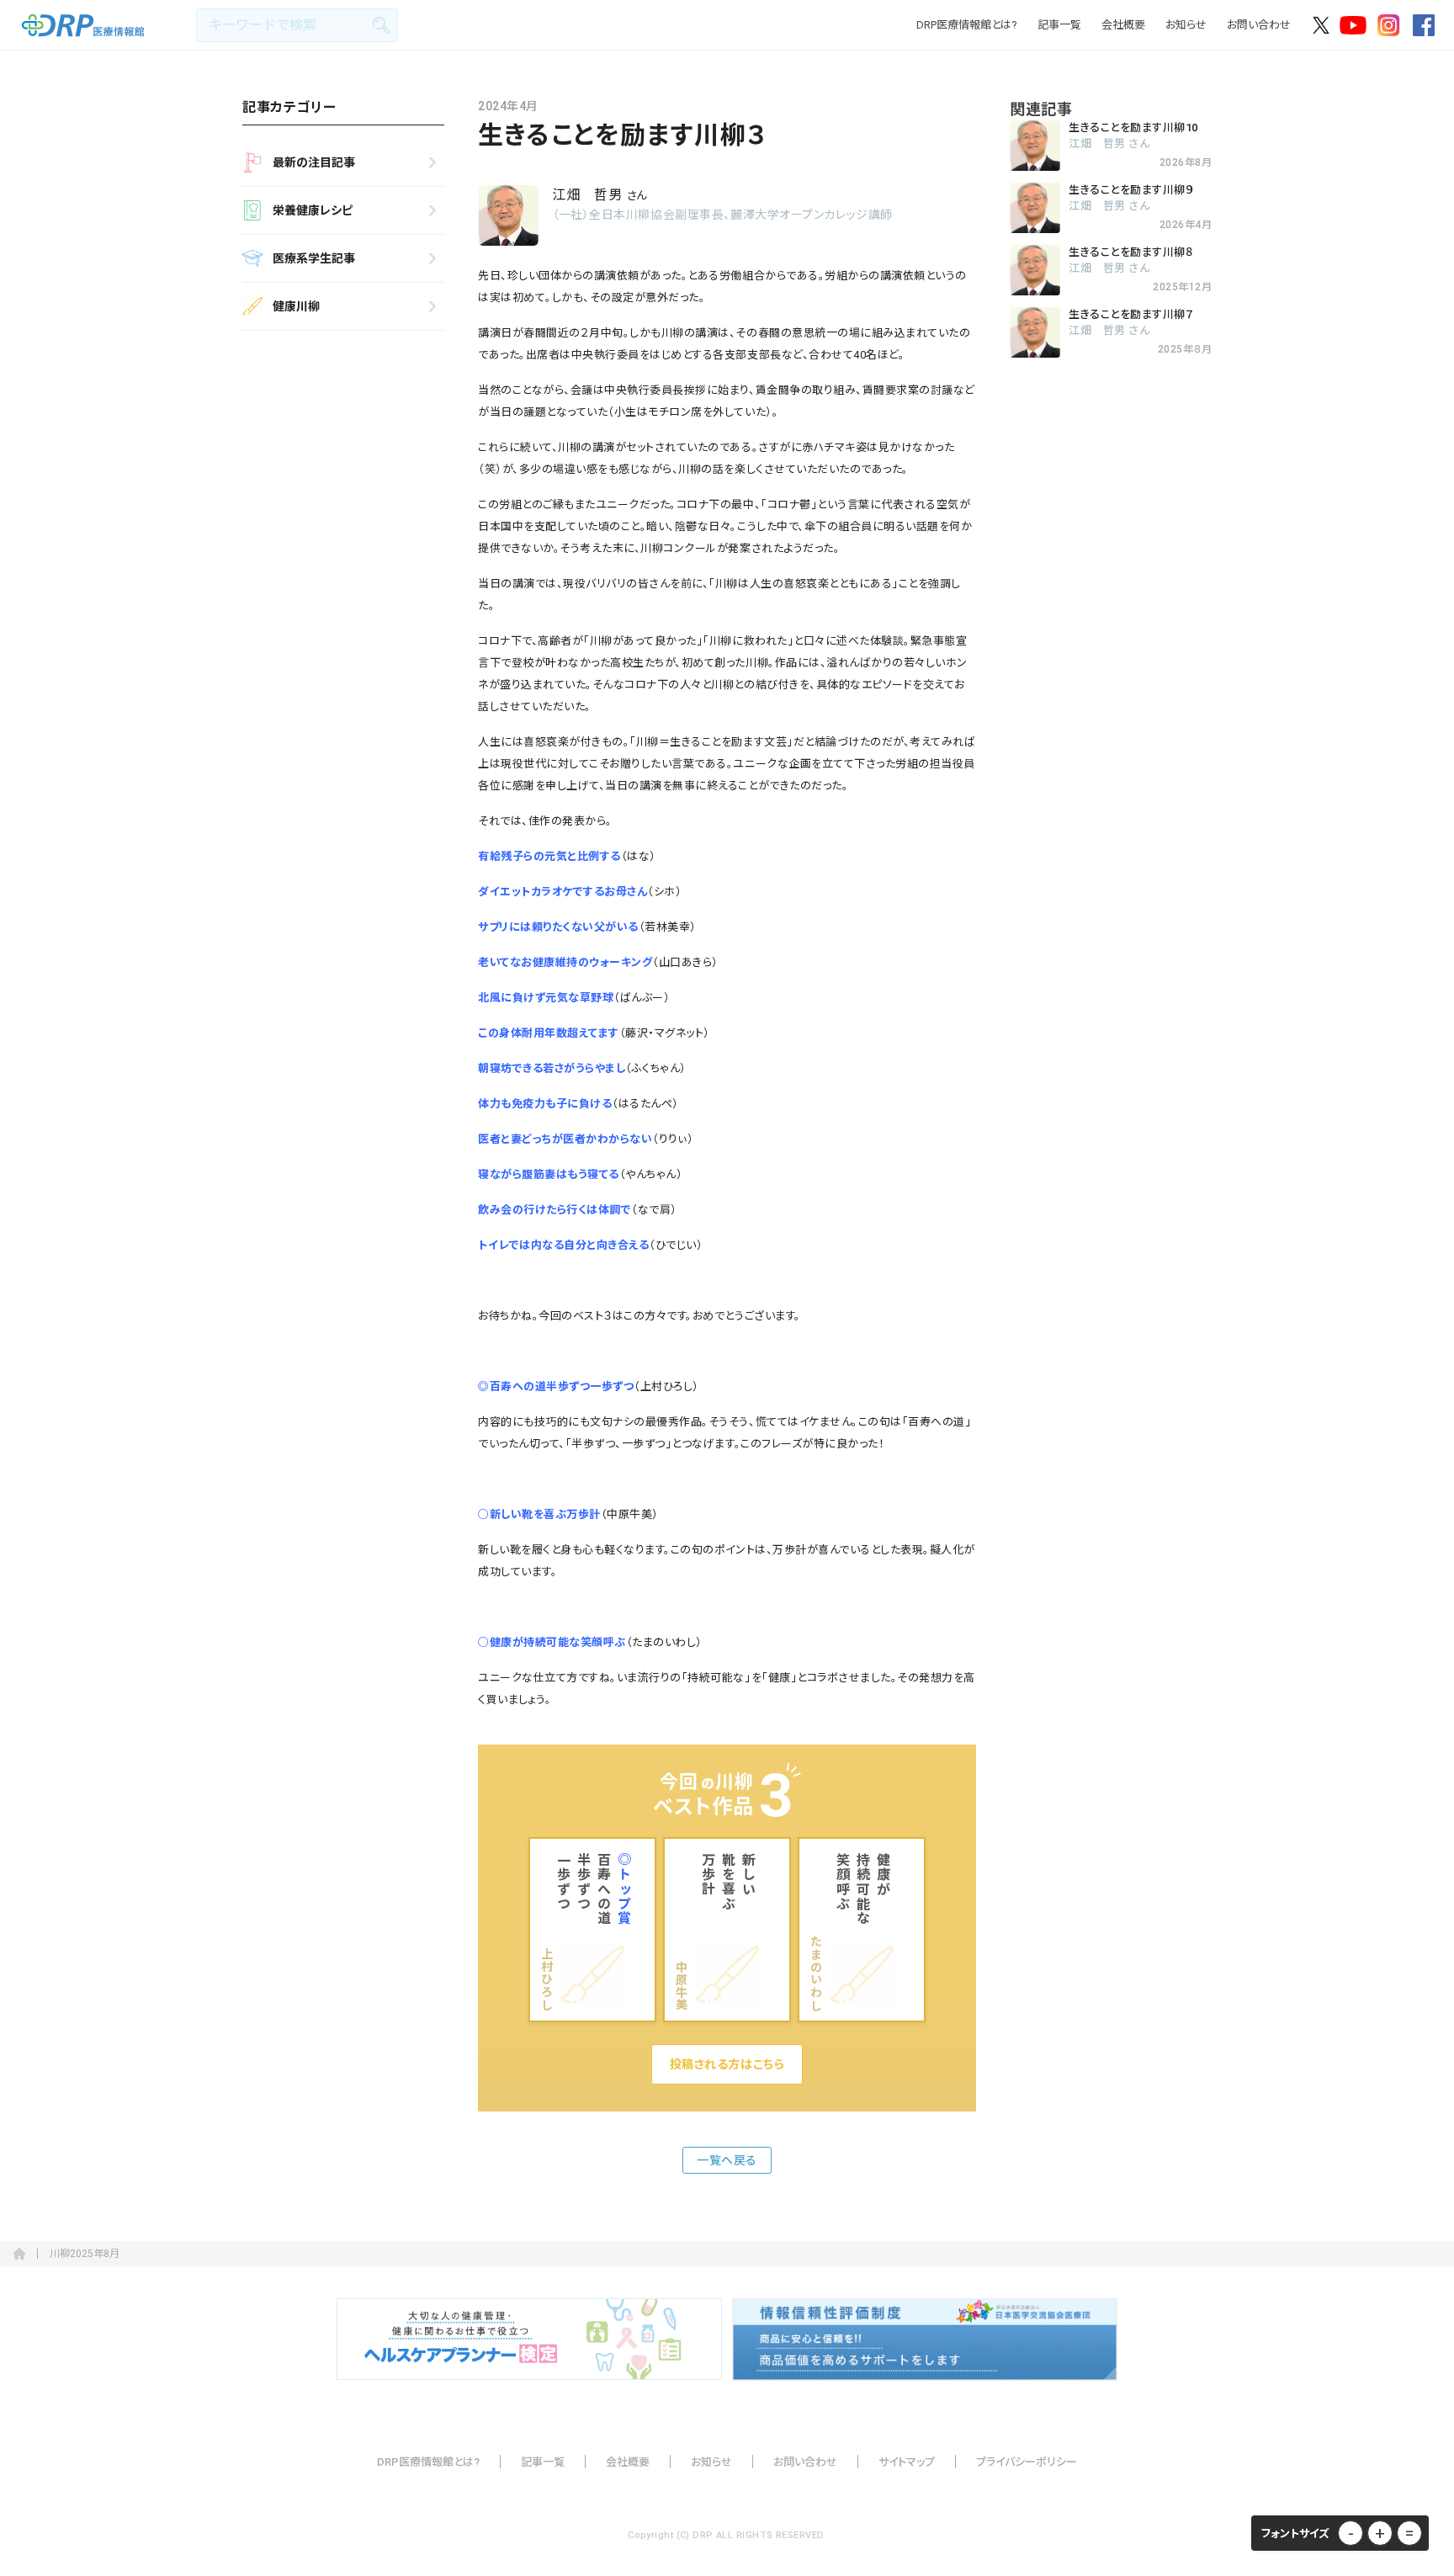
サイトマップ (907, 2462)
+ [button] (1380, 2533)
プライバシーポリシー (1027, 2462)
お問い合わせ (1259, 25)
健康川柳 (296, 306)
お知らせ (1186, 25)
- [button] (1351, 2533)
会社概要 (1123, 25)
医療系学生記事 (314, 258)
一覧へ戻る (727, 2160)
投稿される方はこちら (727, 2064)
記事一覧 (1059, 25)
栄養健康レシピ (313, 210)
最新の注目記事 (314, 162)
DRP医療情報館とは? (967, 25)
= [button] (1409, 2533)
